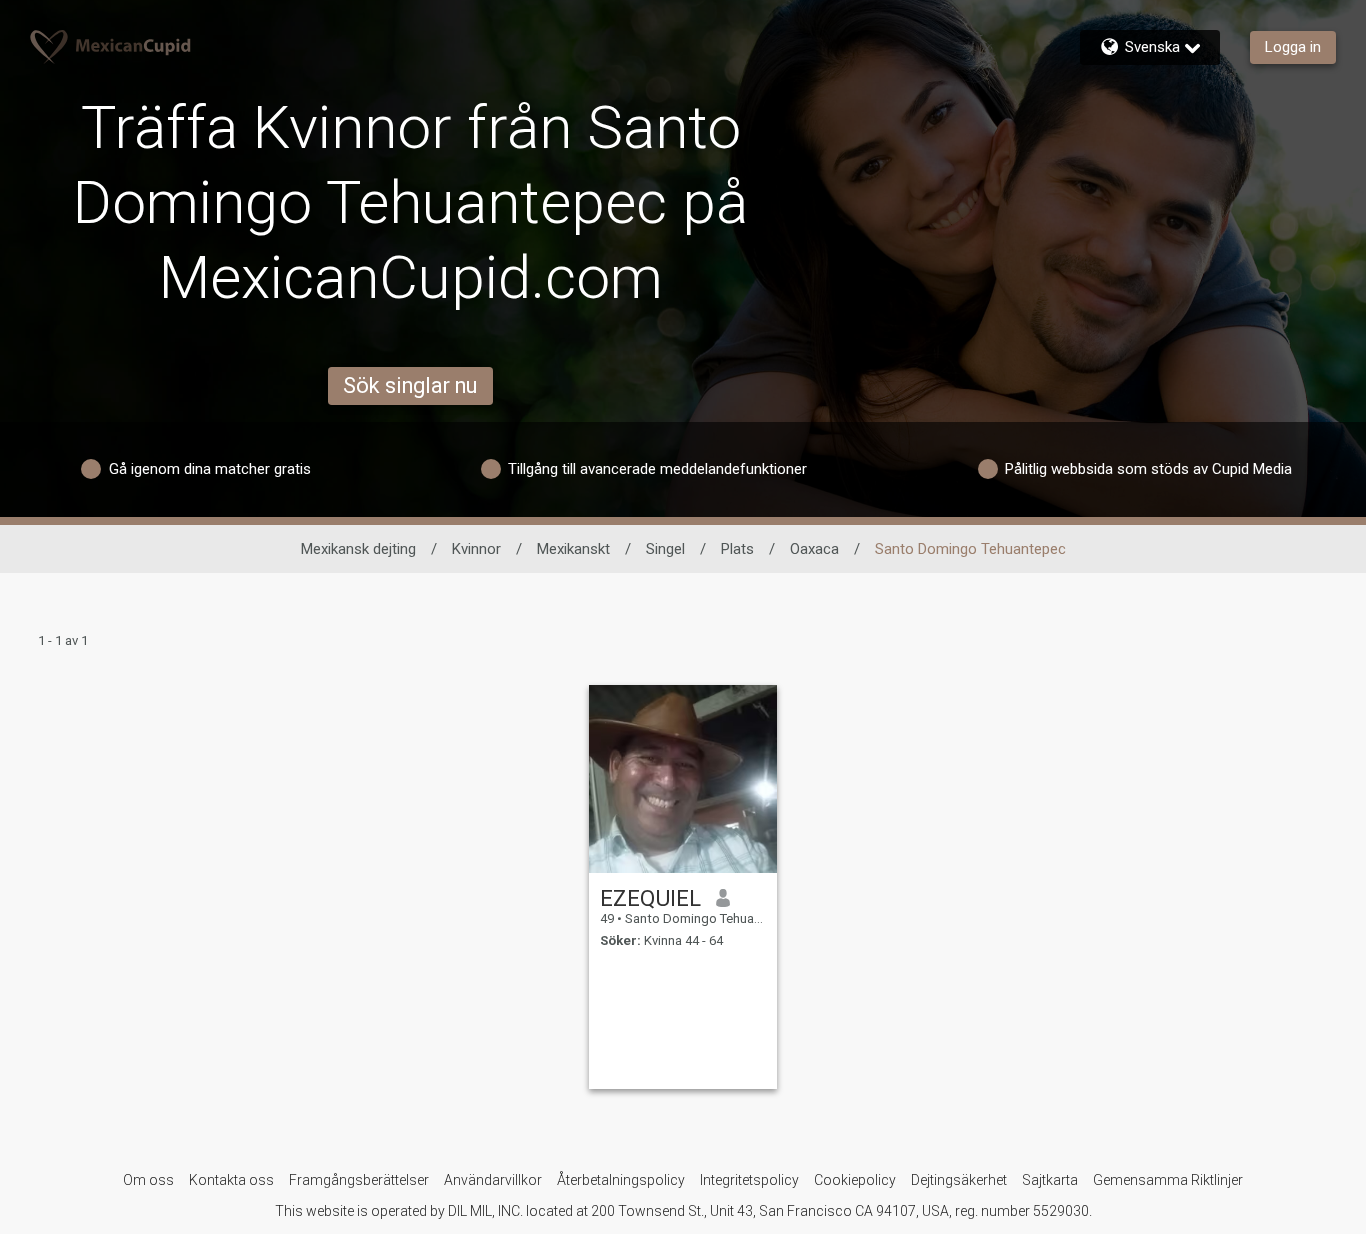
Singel (665, 549)
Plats (737, 549)
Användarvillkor (493, 1180)
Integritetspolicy (749, 1180)
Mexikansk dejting (358, 549)
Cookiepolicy (855, 1180)
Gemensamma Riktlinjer (1168, 1180)
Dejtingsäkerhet (959, 1180)
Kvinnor (476, 549)
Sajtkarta (1050, 1180)
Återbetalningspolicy (621, 1180)
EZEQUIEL (650, 898)
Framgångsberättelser (359, 1180)
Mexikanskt (573, 549)
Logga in (1293, 47)
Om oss (148, 1180)
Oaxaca (814, 549)
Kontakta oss (231, 1180)
